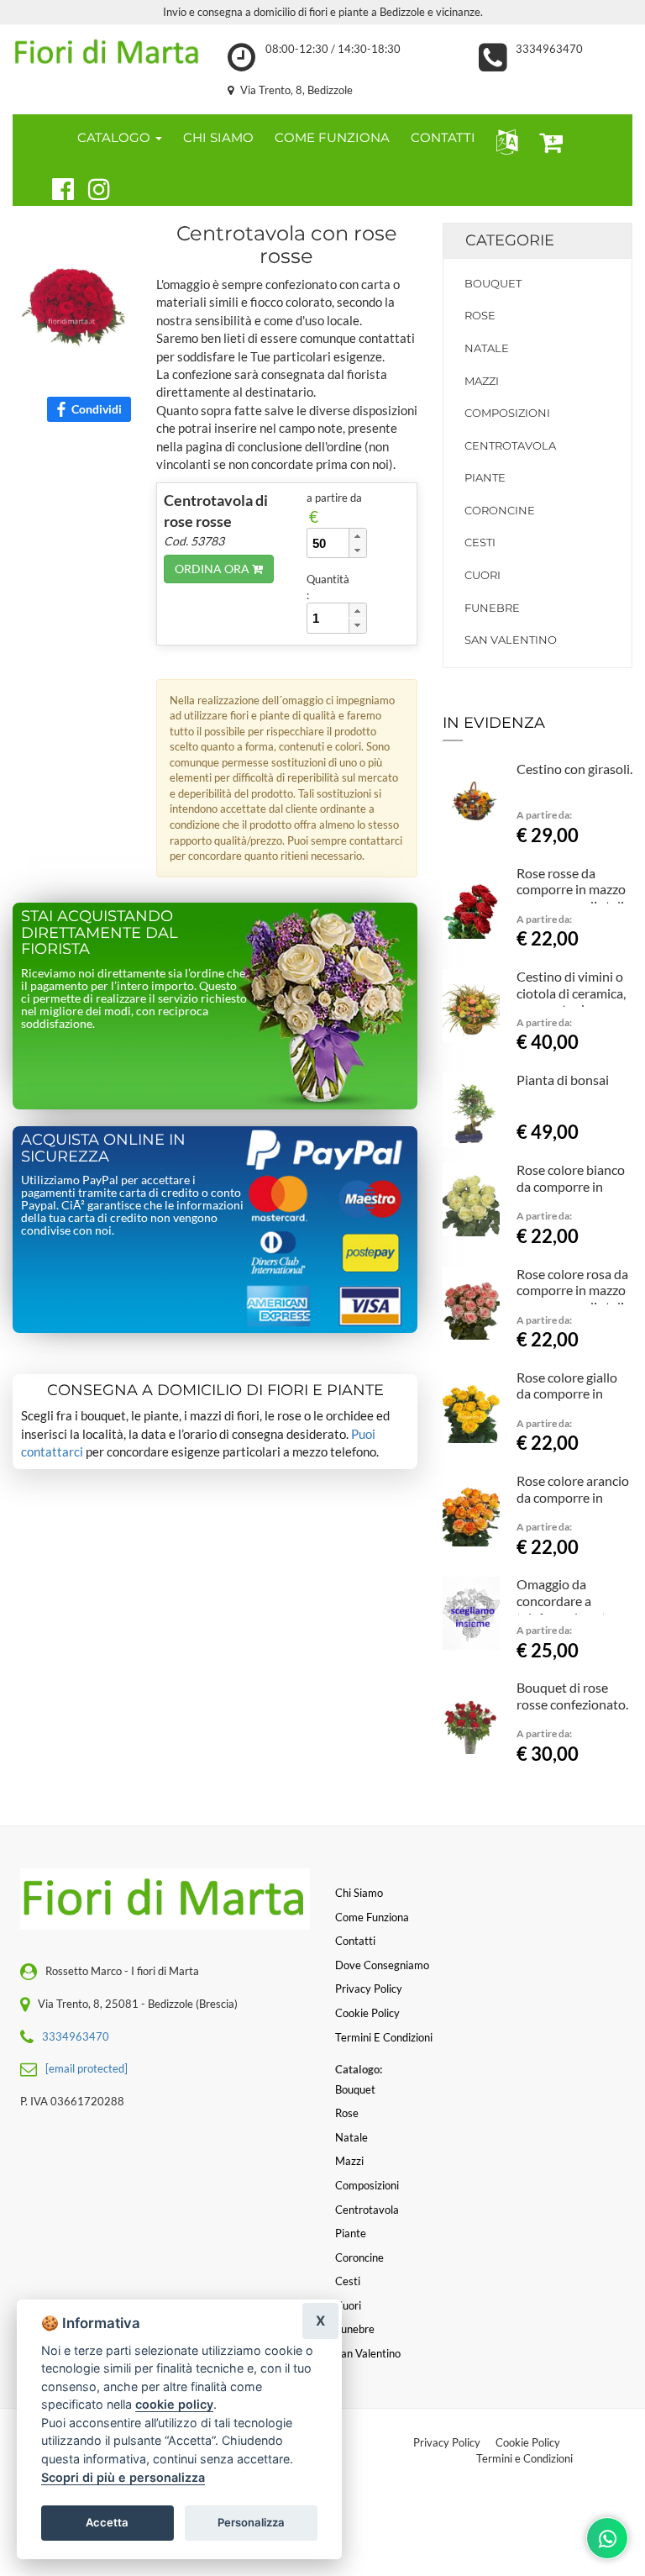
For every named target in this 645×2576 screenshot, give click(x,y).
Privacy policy (369, 1989)
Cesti (480, 542)
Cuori (482, 575)
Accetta (107, 2522)
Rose (480, 315)
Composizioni (507, 413)
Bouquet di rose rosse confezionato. (572, 1696)
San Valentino (511, 640)
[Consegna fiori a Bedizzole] (107, 53)
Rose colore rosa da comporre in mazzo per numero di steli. (572, 1291)
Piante (485, 477)
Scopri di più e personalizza (123, 2477)
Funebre (492, 608)
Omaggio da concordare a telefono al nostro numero (568, 1609)
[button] (503, 141)
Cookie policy (367, 2013)
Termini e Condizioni (524, 2458)
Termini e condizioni (384, 2037)
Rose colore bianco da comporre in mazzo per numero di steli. (571, 1194)
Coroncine (500, 510)
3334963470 (549, 49)
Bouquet (493, 283)
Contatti (355, 1941)
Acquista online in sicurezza (103, 1148)
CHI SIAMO (218, 137)
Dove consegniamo (382, 1965)
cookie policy (174, 2404)
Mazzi (482, 381)
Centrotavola (510, 445)
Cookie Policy (528, 2442)
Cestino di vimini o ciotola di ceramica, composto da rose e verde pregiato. (572, 1001)
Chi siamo (359, 1893)
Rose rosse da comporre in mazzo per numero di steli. (572, 890)
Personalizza (251, 2522)
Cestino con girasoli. (574, 769)
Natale (487, 348)
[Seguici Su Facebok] (56, 187)
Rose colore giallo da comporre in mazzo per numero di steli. (570, 1402)
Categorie (510, 240)
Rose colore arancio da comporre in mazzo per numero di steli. (573, 1505)
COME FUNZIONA (332, 137)
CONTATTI (443, 137)
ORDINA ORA (213, 569)
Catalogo (115, 137)
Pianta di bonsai (563, 1080)
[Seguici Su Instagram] (92, 187)
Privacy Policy (447, 2442)
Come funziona (372, 1917)
